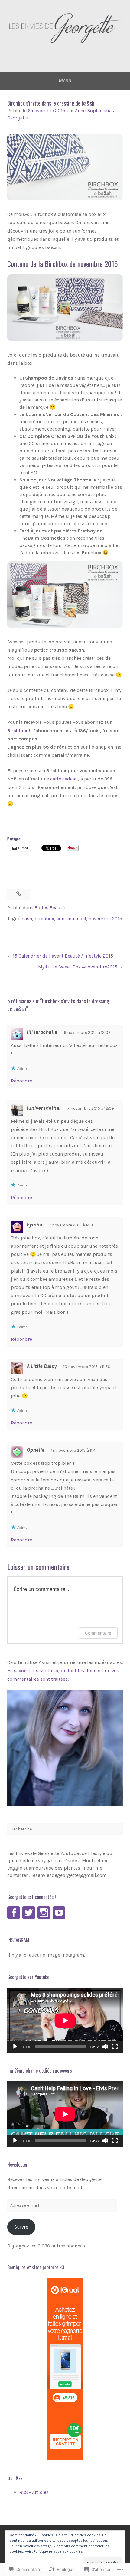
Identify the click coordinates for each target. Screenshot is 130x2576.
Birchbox (17, 731)
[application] (65, 2020)
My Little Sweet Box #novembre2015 (78, 967)
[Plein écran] (115, 2047)
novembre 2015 (105, 919)
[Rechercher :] (65, 1829)
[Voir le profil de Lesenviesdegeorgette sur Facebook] (14, 1913)
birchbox (44, 919)
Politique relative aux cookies (58, 2551)
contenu (65, 919)
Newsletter (18, 2165)
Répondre (21, 1081)
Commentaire (98, 1633)
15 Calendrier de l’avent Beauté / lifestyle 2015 (63, 956)
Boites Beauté (50, 908)
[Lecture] (15, 2047)
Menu (65, 80)
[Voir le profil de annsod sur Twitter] (29, 1913)
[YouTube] (59, 1913)
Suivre (21, 2227)
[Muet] (105, 2047)
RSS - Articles (34, 2492)
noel (81, 919)
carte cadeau (64, 779)
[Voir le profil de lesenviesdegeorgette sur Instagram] (44, 1913)
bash (27, 919)
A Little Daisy (42, 1366)
